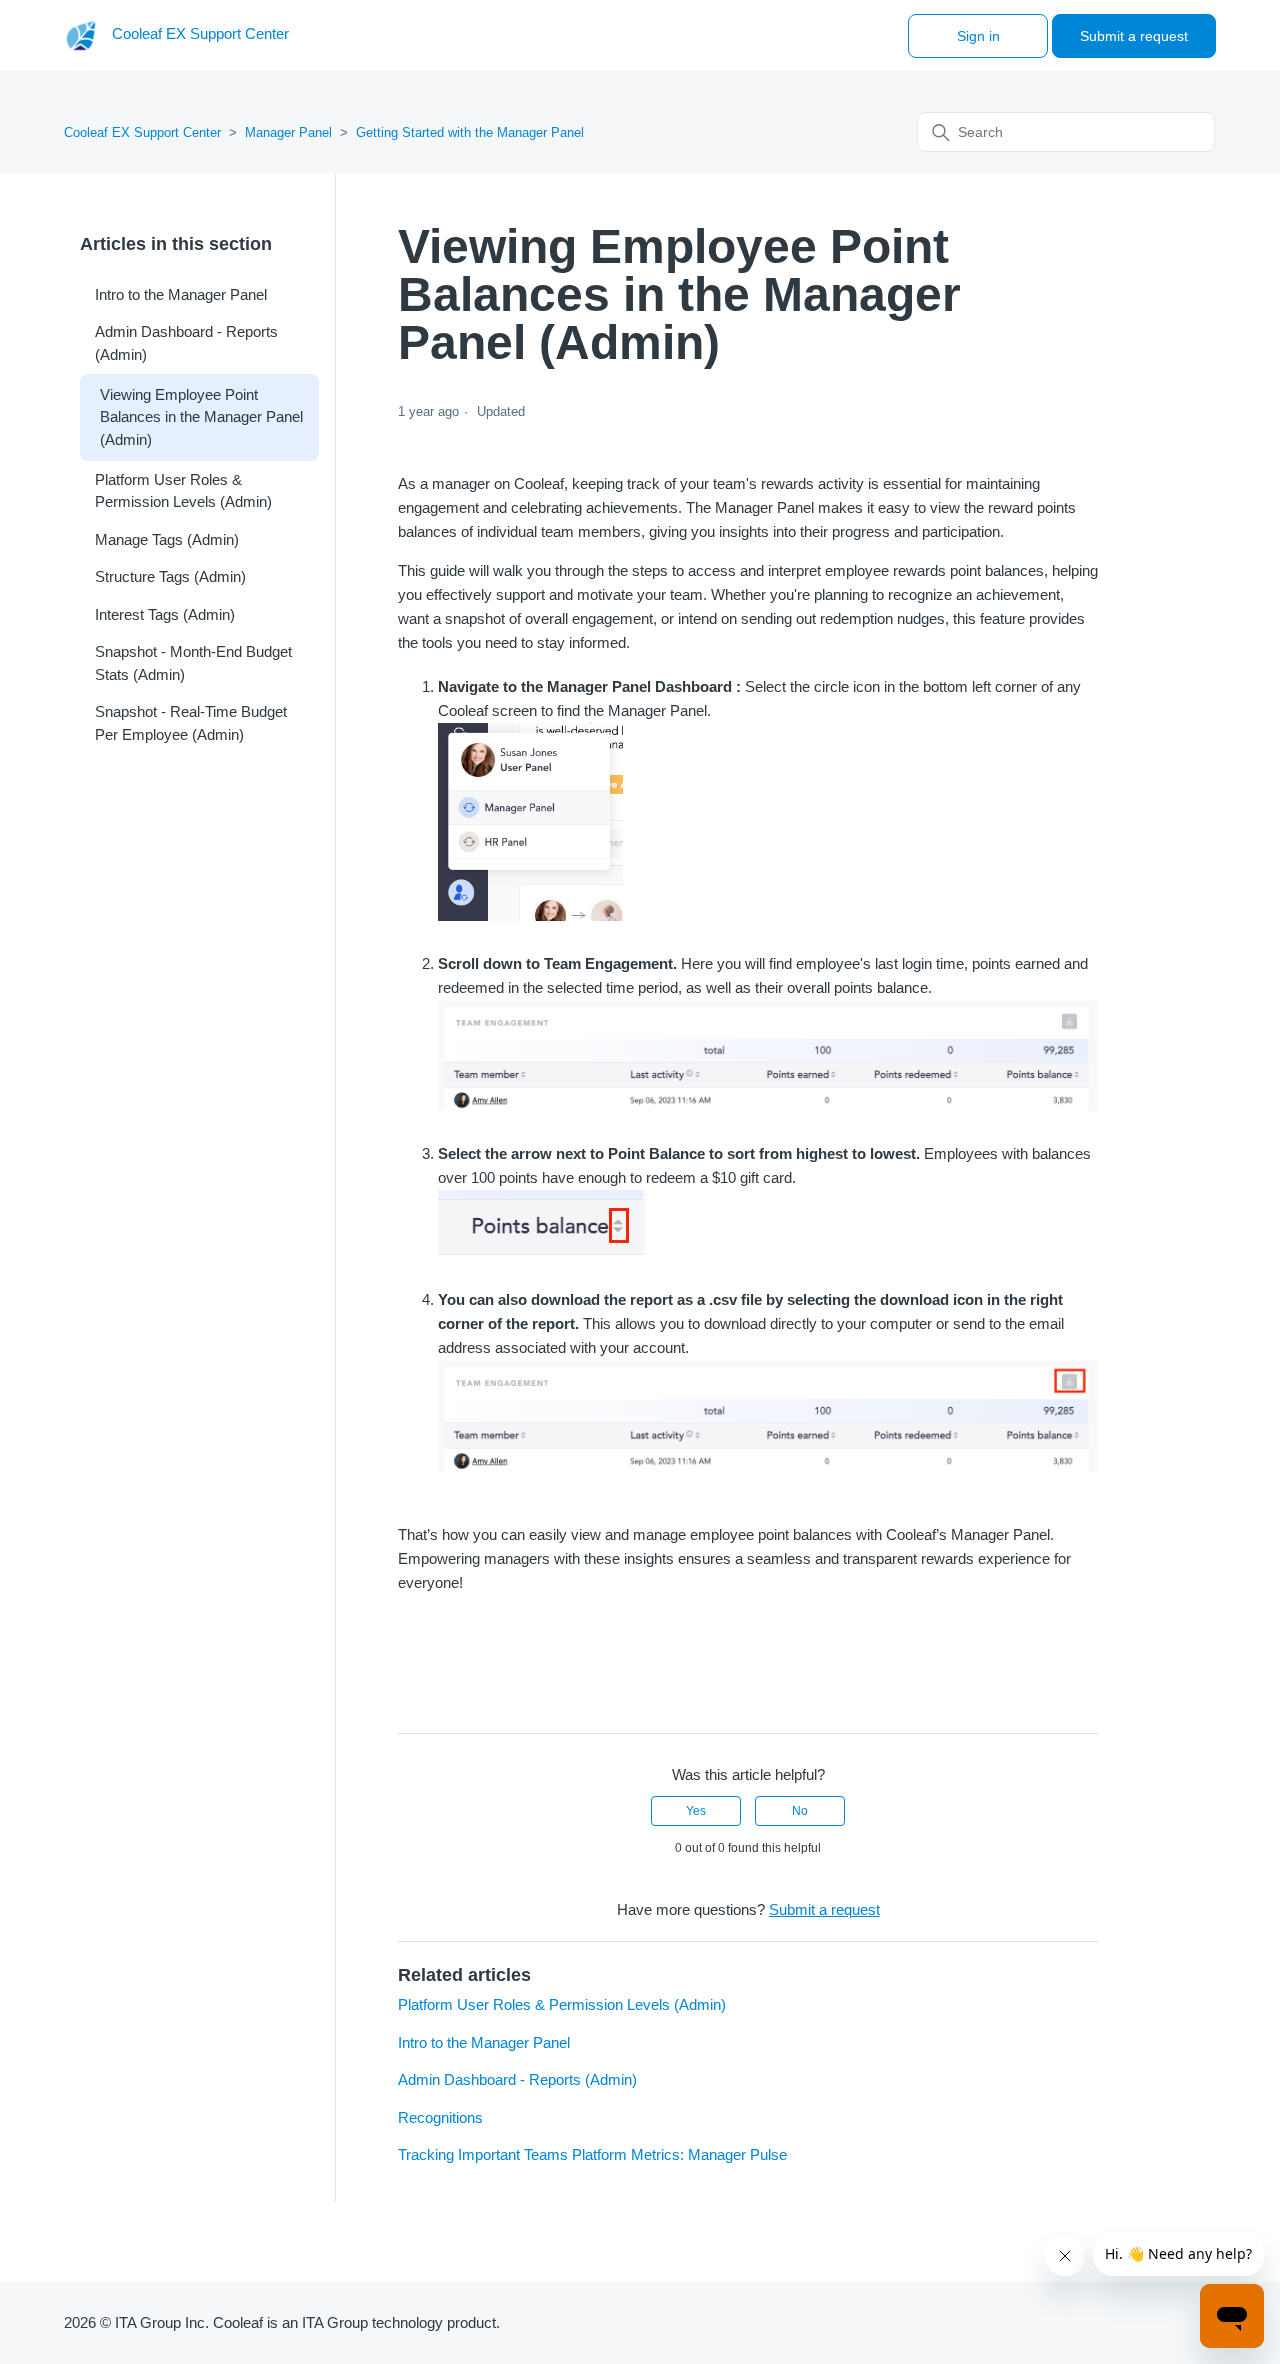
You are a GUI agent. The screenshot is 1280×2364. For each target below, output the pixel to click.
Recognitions (440, 2117)
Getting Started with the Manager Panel (470, 132)
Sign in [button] (978, 36)
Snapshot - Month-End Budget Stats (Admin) (193, 663)
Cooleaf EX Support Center (142, 132)
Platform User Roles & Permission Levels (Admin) (183, 491)
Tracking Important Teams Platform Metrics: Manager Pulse (592, 2154)
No (800, 1811)
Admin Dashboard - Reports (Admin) (186, 343)
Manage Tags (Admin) (167, 539)
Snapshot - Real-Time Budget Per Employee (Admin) (191, 723)
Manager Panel (288, 132)
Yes (696, 1811)
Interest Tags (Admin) (165, 614)
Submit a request (1134, 36)
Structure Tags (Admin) (170, 576)
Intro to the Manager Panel (181, 294)
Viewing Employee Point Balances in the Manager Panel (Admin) (201, 417)
